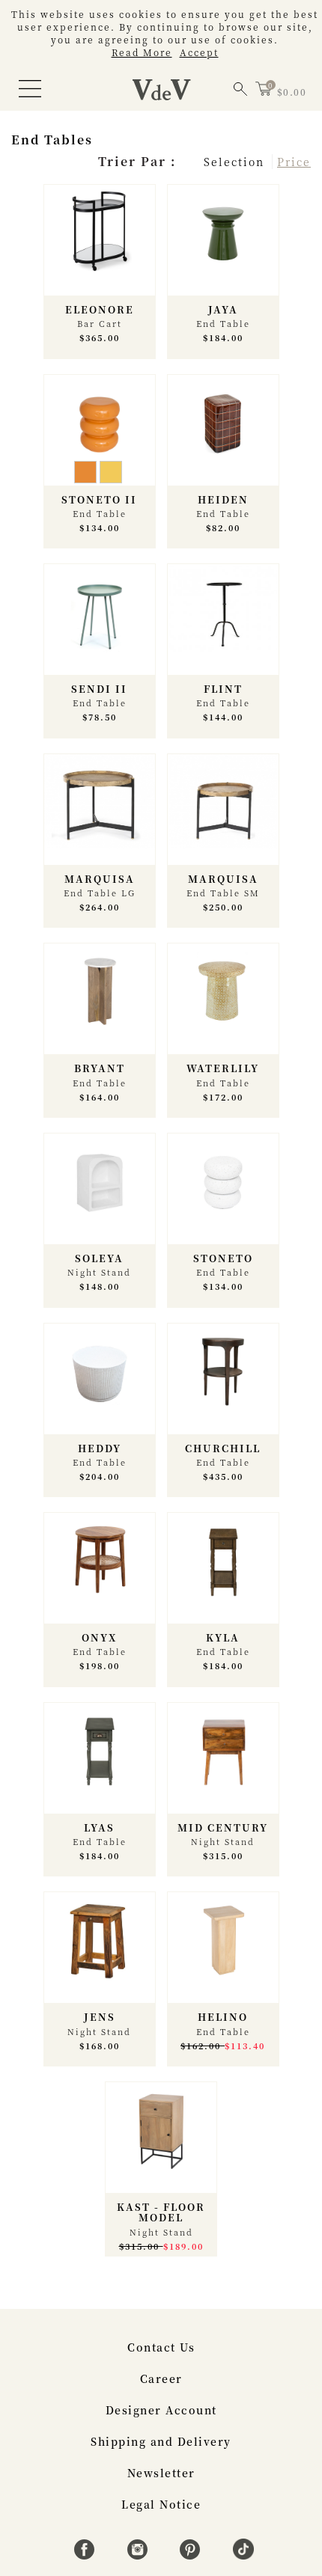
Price (294, 162)
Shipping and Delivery (161, 2441)
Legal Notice (161, 2504)
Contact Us (161, 2347)
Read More (142, 52)
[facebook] (86, 2555)
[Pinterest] (192, 2555)
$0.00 (292, 92)
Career (161, 2378)
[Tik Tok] (243, 2555)
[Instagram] (140, 2555)
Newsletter (161, 2473)
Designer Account (161, 2410)
